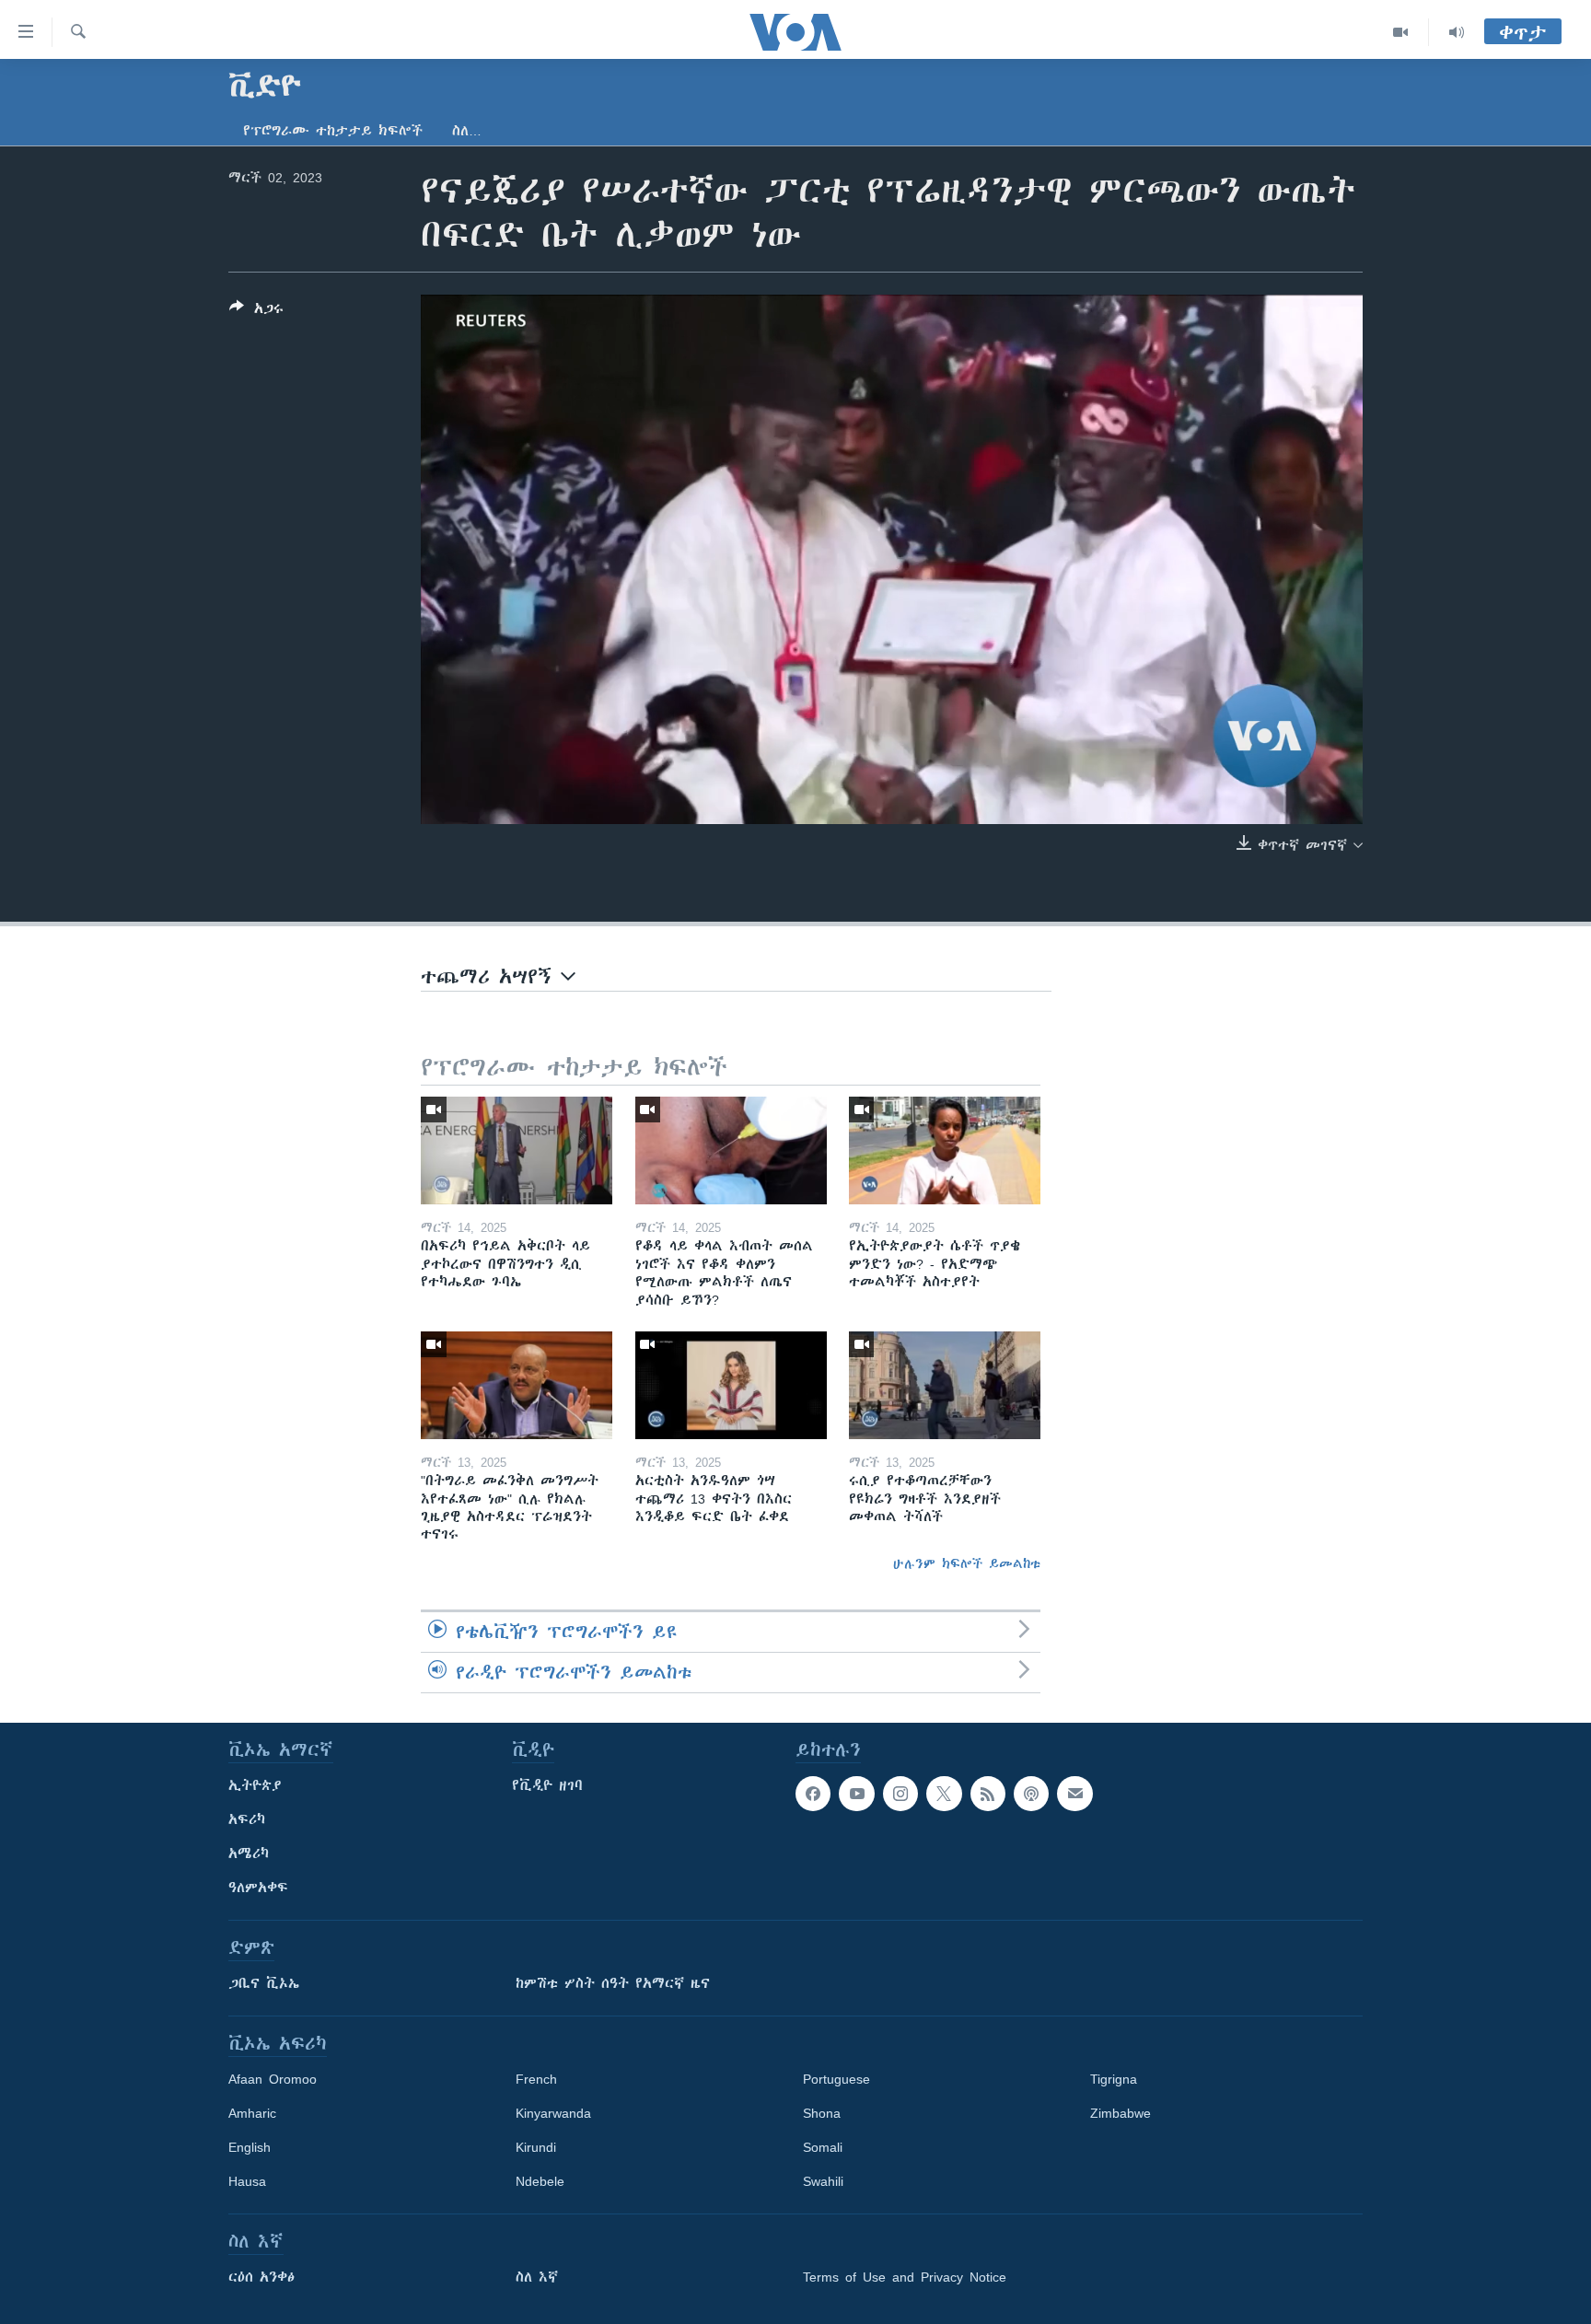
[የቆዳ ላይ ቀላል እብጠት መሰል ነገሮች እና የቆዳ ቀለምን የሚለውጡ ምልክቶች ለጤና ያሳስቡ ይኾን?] (731, 1150)
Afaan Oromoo (273, 2079)
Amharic (252, 2113)
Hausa (247, 2181)
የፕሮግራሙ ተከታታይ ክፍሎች (333, 131)
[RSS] (988, 1794)
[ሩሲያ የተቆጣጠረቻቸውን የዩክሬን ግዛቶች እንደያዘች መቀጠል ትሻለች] (945, 1385)
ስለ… (467, 131)
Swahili (823, 2181)
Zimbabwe (1121, 2113)
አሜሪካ (249, 1853)
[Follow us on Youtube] (856, 1794)
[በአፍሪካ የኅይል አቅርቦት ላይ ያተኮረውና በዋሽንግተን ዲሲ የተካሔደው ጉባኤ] (517, 1150)
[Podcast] (1031, 1794)
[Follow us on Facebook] (813, 1794)
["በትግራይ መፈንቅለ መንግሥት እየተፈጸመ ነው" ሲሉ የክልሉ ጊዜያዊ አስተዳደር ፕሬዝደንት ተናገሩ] (517, 1385)
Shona (822, 2113)
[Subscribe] (1074, 1794)
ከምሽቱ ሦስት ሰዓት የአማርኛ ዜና (613, 1983)
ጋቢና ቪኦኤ (264, 1983)
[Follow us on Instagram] (900, 1794)
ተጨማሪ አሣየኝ (491, 976)
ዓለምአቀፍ (258, 1888)
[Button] (256, 312)
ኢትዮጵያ (255, 1785)
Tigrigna (1114, 2079)
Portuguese (836, 2079)
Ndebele (540, 2181)
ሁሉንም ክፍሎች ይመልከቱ (967, 1563)
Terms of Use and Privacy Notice (905, 2277)
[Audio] (1457, 32)
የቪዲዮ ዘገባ (547, 1785)
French (536, 2079)
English (250, 2147)
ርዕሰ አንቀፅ (261, 2277)
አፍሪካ (247, 1819)
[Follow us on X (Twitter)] (944, 1794)
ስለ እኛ (537, 2277)
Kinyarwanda (553, 2113)
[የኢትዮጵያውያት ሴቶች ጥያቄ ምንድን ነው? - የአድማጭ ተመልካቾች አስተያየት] (945, 1150)
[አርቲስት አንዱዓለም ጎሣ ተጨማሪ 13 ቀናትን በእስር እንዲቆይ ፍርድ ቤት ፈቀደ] (731, 1385)
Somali (823, 2147)
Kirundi (536, 2147)
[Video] (1401, 32)
